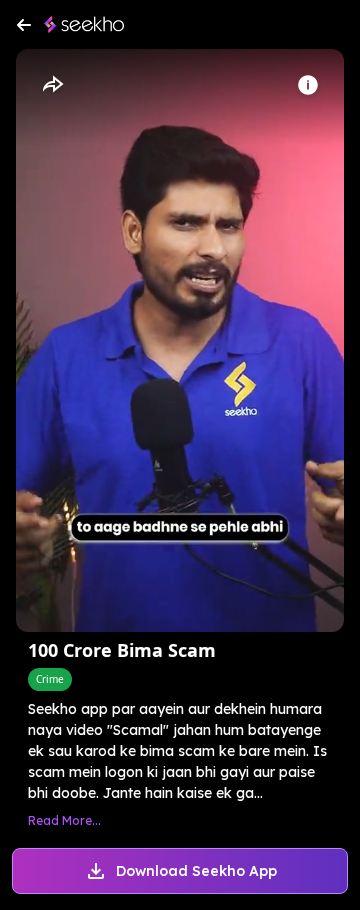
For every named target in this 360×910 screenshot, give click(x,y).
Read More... (64, 820)
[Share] (52, 85)
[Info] (308, 85)
